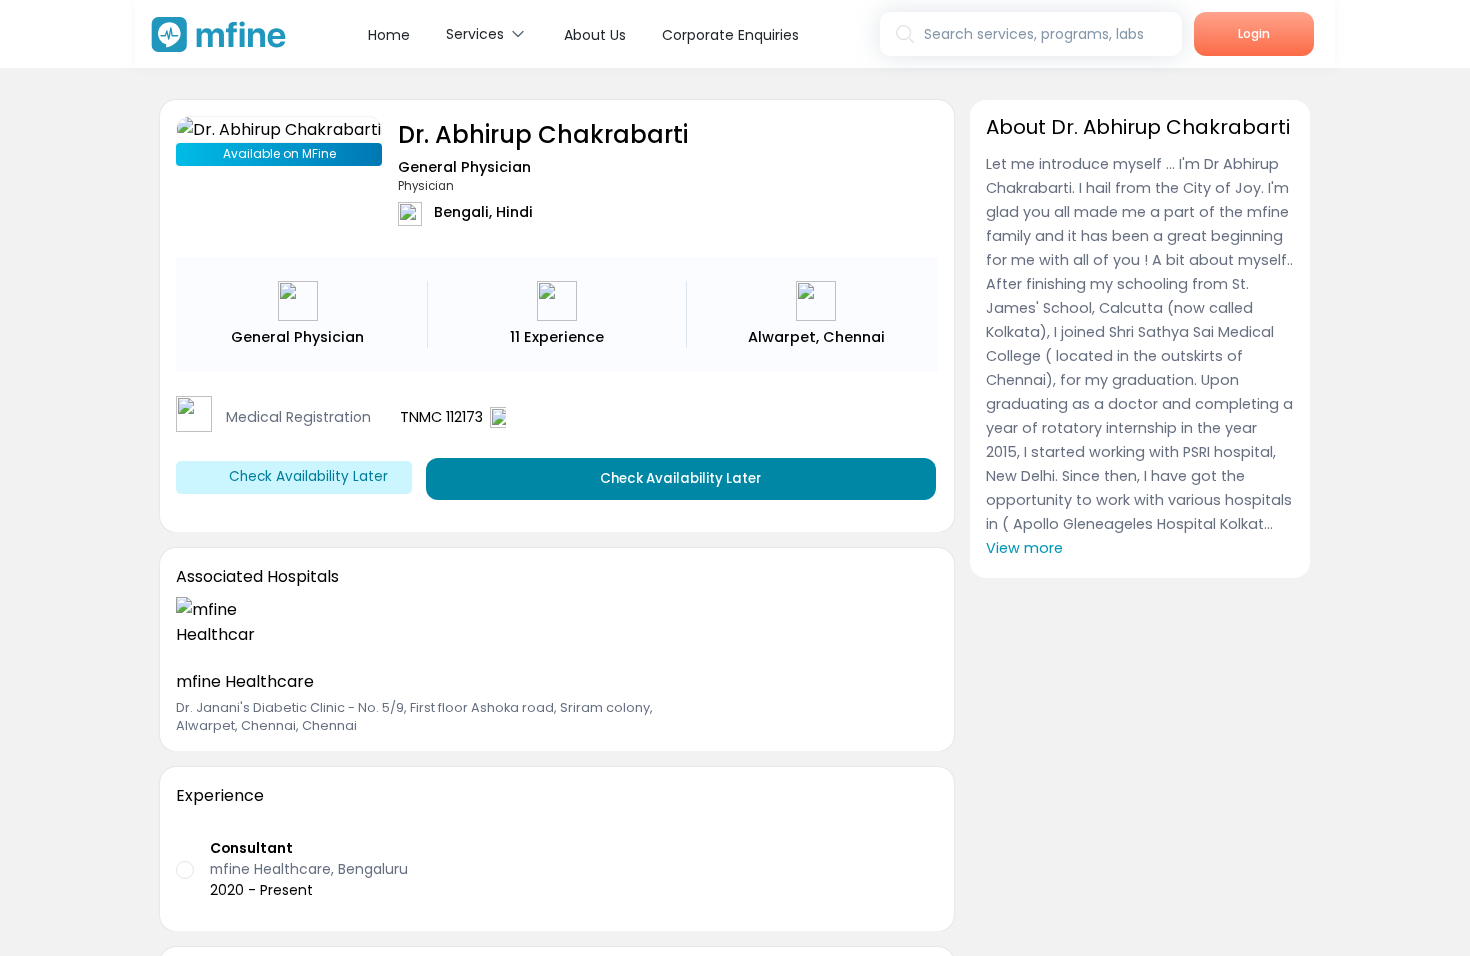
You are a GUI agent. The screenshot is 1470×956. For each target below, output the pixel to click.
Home (389, 35)
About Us (595, 35)
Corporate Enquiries (730, 35)
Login (1254, 33)
